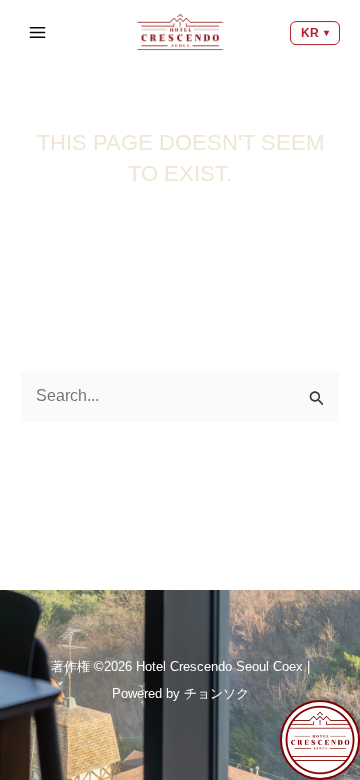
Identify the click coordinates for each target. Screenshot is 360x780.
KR (310, 33)
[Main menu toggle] (40, 32)
